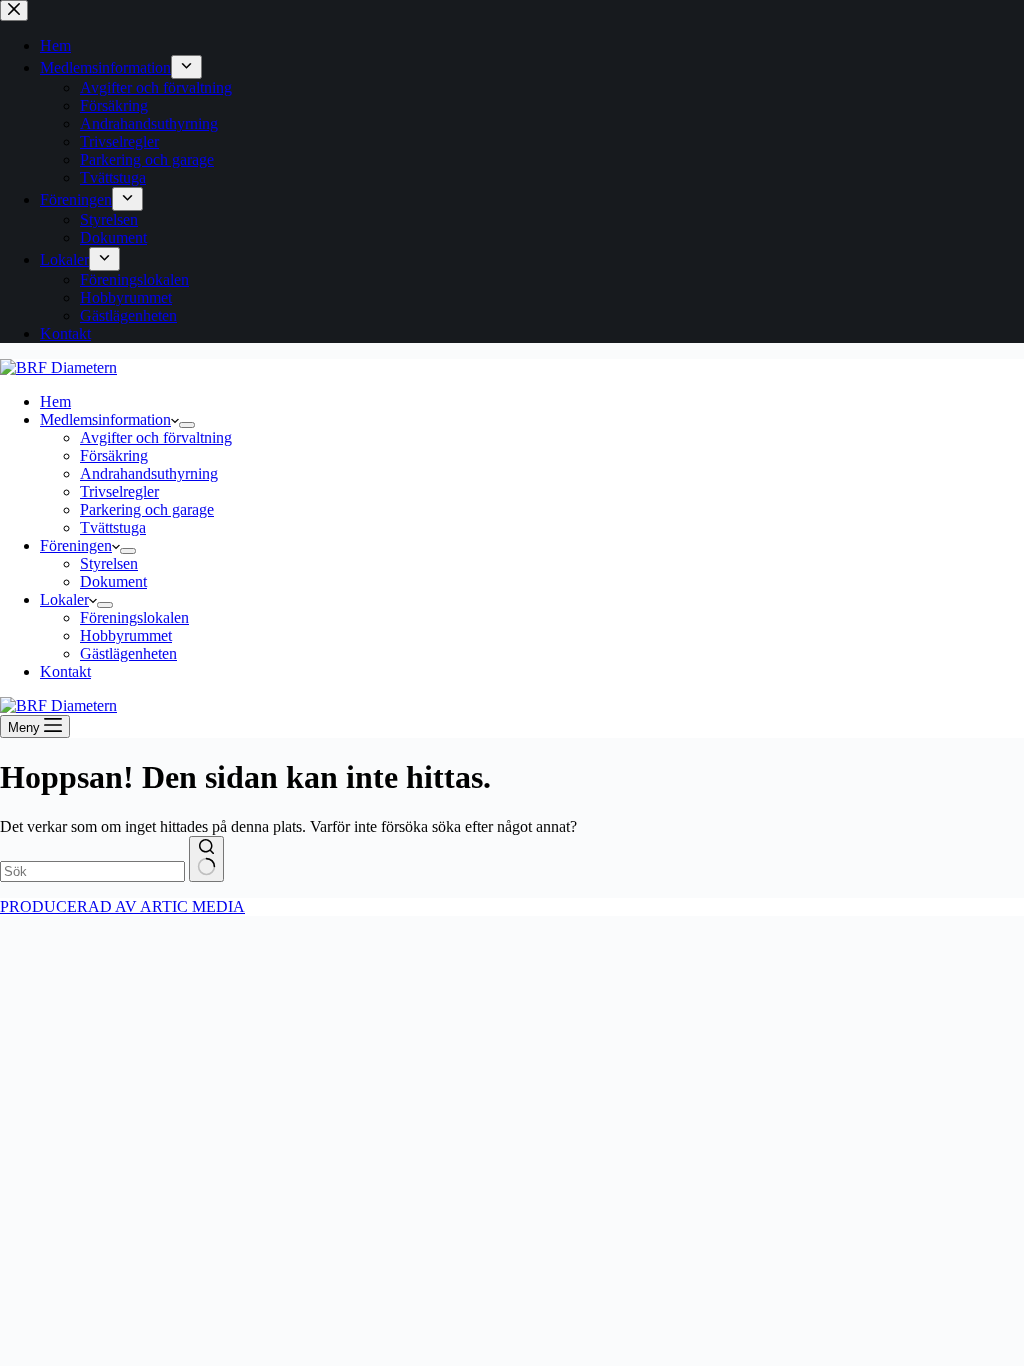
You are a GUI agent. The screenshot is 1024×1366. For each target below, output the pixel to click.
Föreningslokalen (134, 617)
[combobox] (92, 871)
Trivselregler (119, 491)
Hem (55, 401)
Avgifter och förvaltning (156, 437)
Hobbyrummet (126, 635)
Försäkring (114, 455)
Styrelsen (109, 563)
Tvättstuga (113, 527)
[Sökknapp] (206, 859)
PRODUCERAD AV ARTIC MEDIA (122, 906)
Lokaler (64, 599)
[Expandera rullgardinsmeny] (187, 425)
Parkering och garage (147, 509)
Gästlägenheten (128, 653)
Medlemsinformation (105, 419)
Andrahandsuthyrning (149, 473)
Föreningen (76, 545)
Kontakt (65, 671)
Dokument (113, 581)
